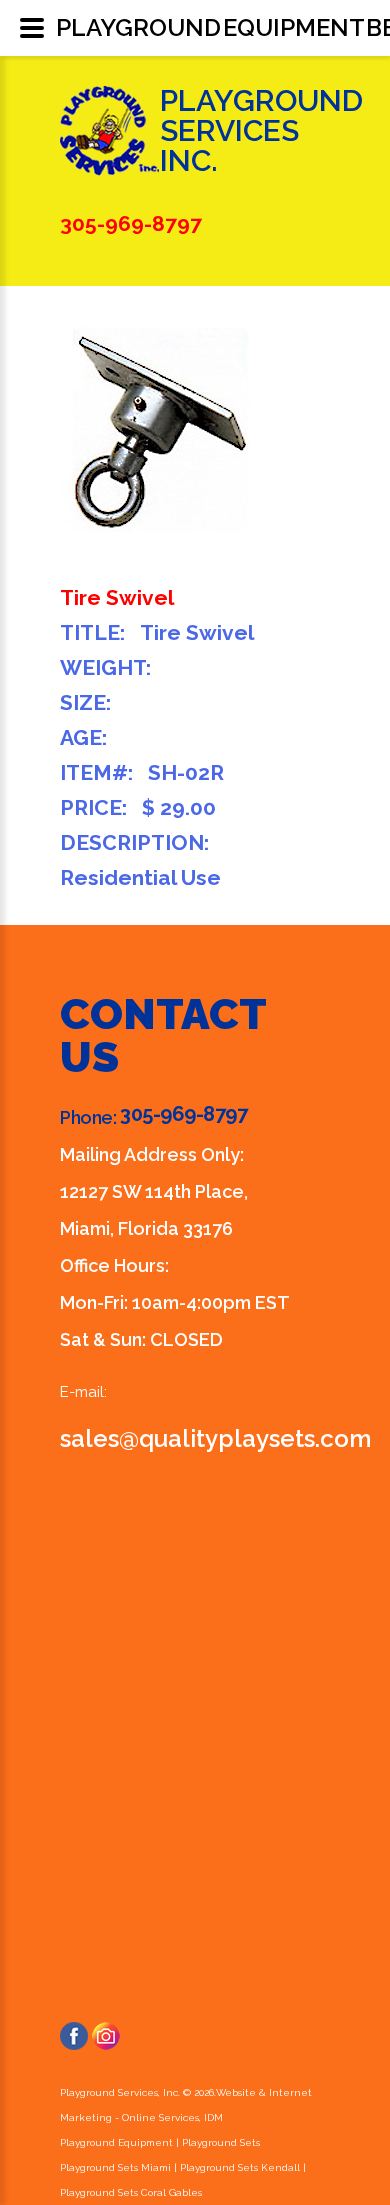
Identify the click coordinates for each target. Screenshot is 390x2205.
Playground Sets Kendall (240, 2167)
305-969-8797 (183, 1114)
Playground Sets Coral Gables (131, 2192)
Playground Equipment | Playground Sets (160, 2142)
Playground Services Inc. (261, 130)
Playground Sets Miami (115, 2167)
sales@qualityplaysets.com (215, 1438)
